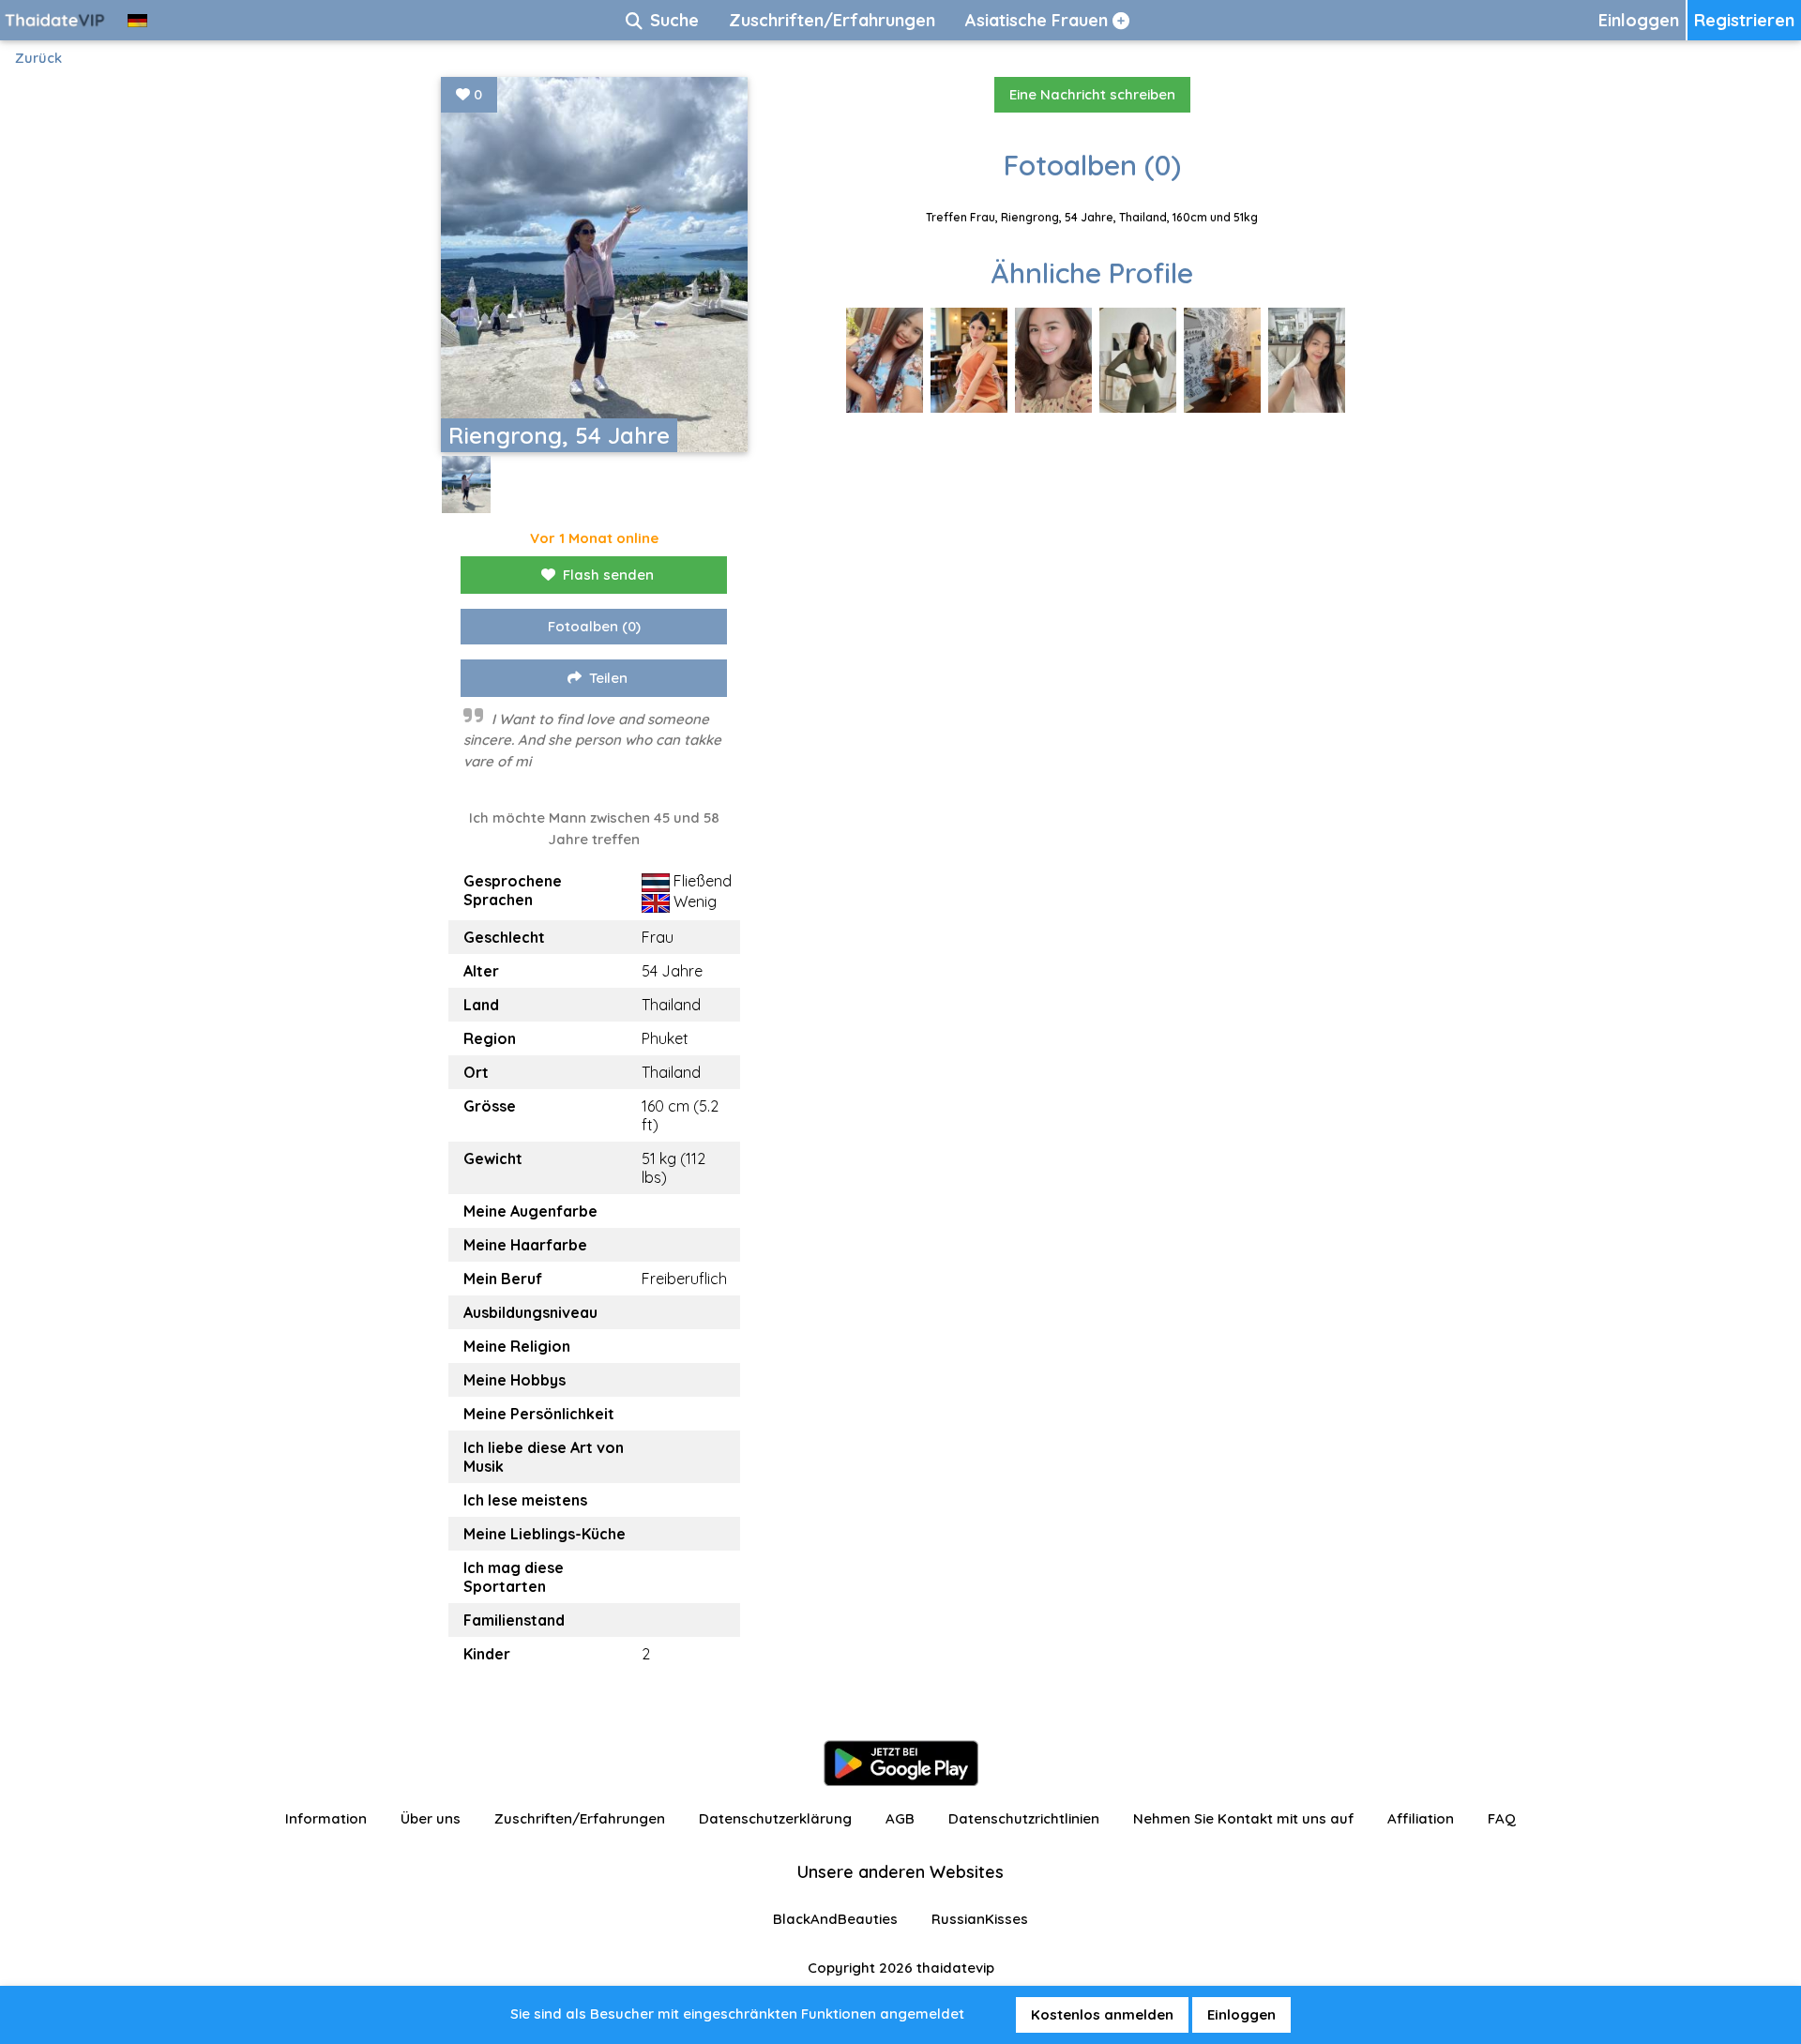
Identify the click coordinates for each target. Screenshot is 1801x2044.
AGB (900, 1818)
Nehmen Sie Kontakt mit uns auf (1243, 1818)
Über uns (431, 1818)
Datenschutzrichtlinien (1024, 1818)
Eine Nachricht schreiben (1092, 94)
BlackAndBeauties (835, 1919)
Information (326, 1818)
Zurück (38, 58)
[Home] (56, 20)
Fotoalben (594, 626)
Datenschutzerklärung (775, 1818)
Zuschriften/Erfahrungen (580, 1818)
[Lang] (137, 20)
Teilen (608, 678)
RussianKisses (980, 1919)
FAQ (1502, 1818)
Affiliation (1421, 1818)
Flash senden (608, 575)
